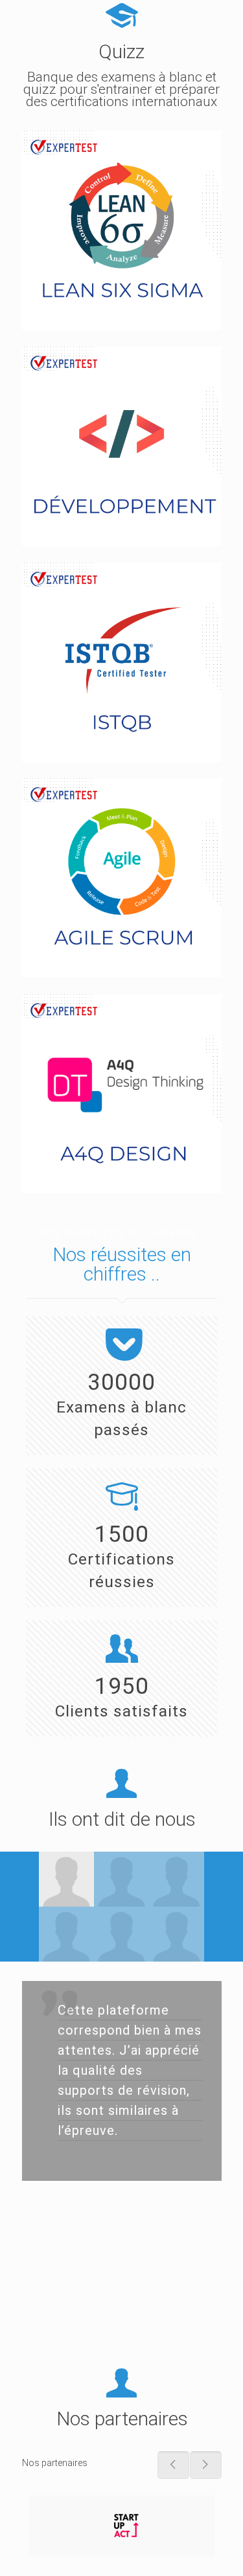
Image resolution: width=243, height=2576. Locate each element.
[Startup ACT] (122, 2526)
